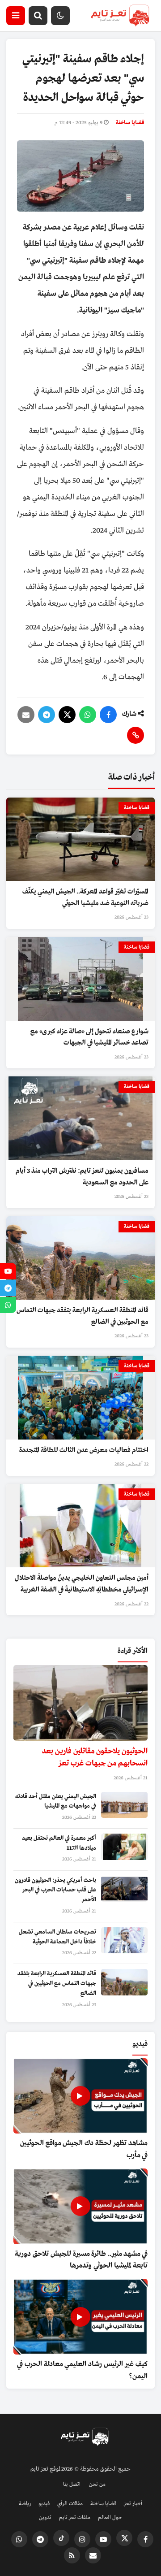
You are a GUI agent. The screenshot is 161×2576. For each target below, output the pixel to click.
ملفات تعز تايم (75, 2518)
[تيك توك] (61, 2538)
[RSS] (72, 2555)
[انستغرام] (82, 2539)
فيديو (44, 2504)
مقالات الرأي (70, 2504)
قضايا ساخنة (130, 123)
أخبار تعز (133, 2504)
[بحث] (38, 16)
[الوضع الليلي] (60, 16)
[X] (67, 715)
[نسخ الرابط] (136, 735)
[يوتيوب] (103, 2539)
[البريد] (26, 715)
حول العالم (110, 2518)
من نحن (97, 2485)
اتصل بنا (72, 2485)
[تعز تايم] (120, 16)
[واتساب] (88, 715)
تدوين (45, 2518)
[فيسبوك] (108, 715)
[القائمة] (16, 16)
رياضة (25, 2504)
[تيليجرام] (47, 715)
